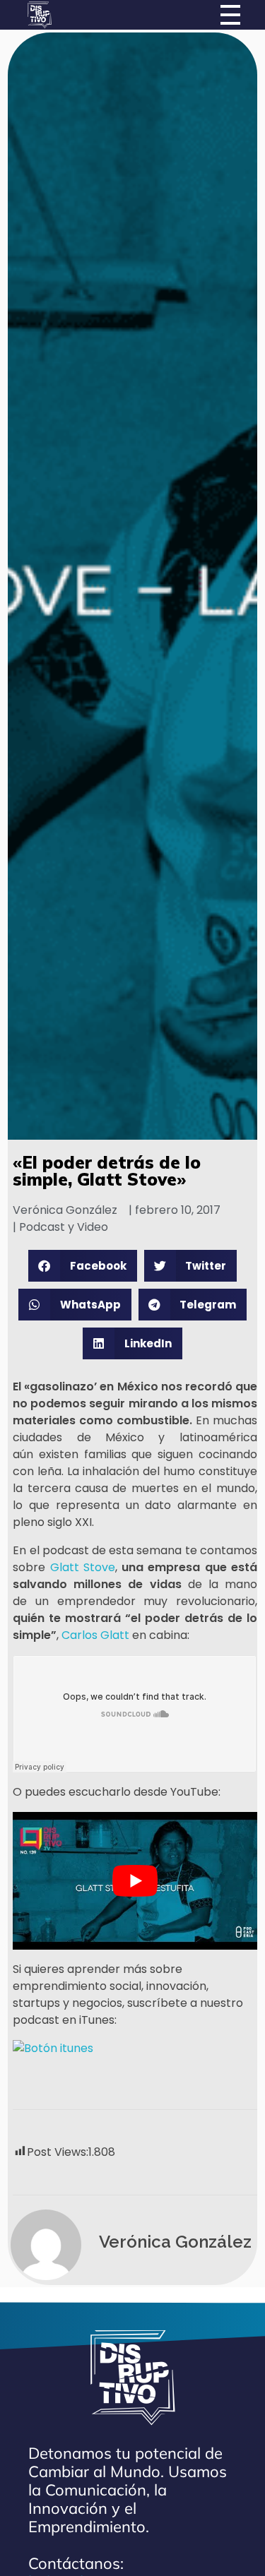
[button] (83, 1266)
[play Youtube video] (135, 1880)
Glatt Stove (83, 1567)
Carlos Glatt (95, 1635)
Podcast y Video (64, 1227)
